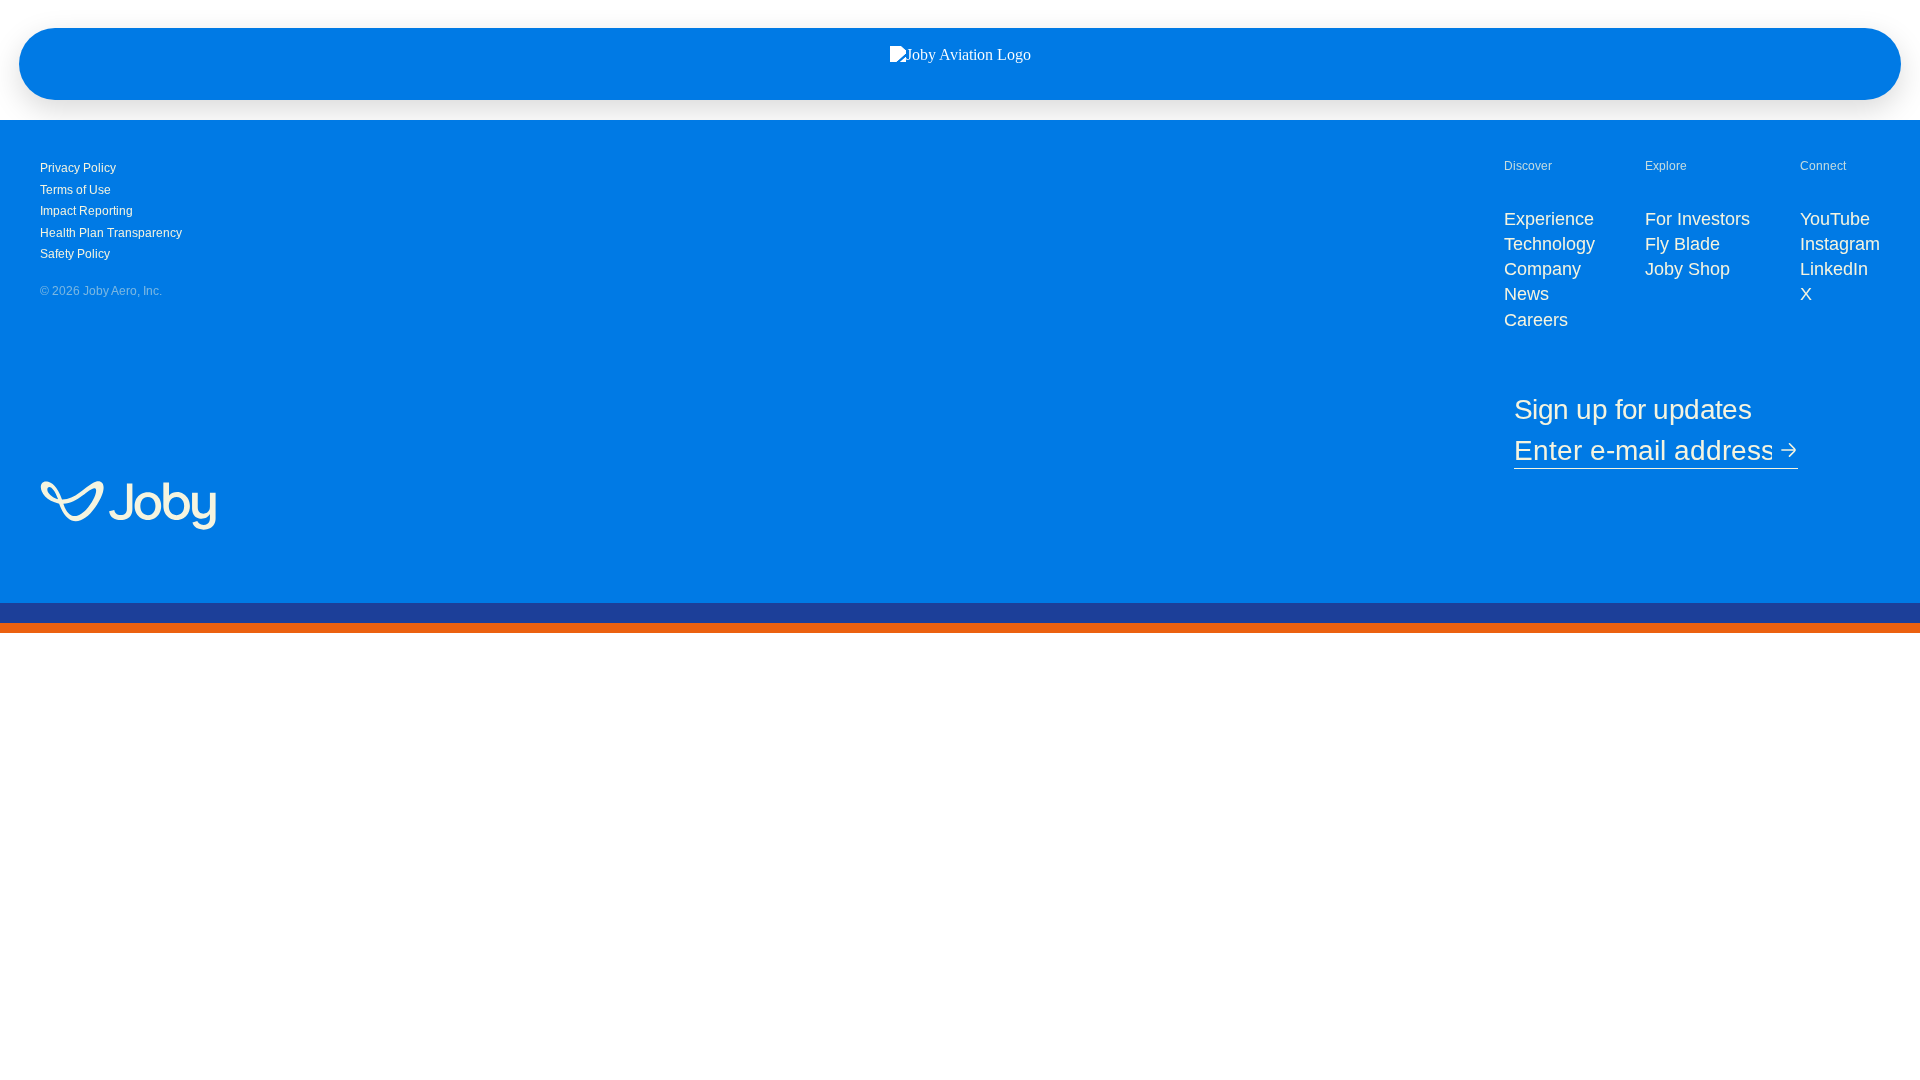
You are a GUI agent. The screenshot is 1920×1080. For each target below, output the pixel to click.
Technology (1549, 244)
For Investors (1697, 219)
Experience (1549, 219)
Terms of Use (75, 190)
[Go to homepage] (128, 507)
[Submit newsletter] (1785, 451)
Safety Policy (75, 254)
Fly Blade (1682, 244)
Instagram (1840, 244)
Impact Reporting (86, 211)
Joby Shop (1687, 269)
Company (1542, 269)
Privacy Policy (78, 168)
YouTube (1835, 219)
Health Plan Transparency (111, 233)
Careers (1536, 320)
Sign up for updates (1632, 409)
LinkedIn (1834, 269)
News (1526, 294)
